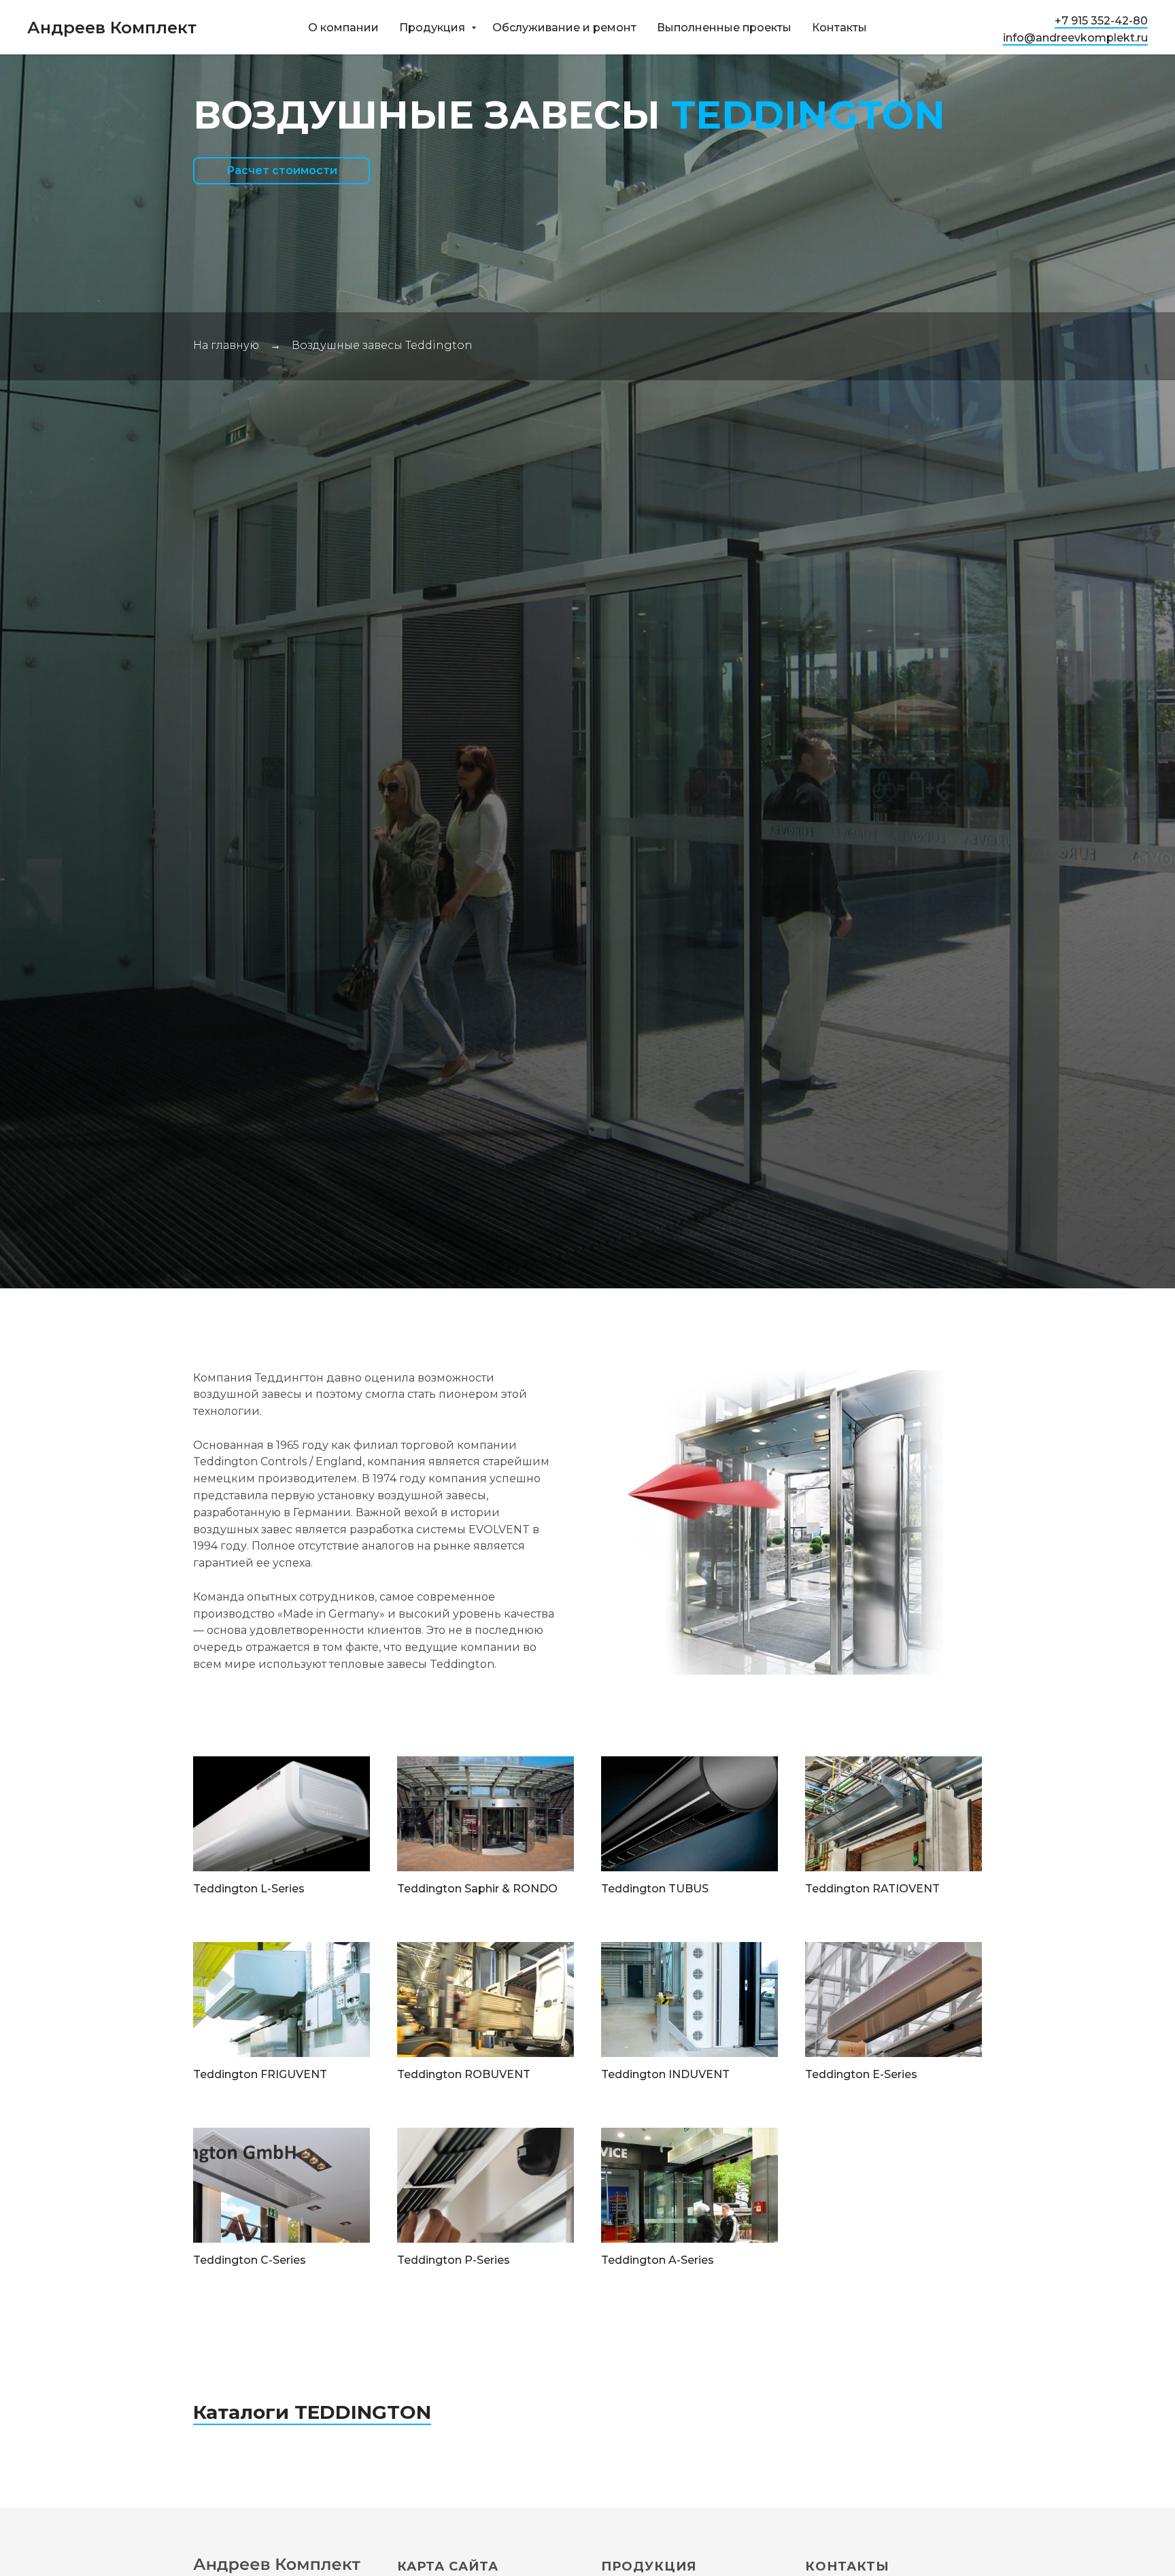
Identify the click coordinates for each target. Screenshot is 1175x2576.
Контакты (839, 28)
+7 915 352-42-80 (1101, 21)
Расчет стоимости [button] (282, 170)
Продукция (433, 28)
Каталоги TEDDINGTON (312, 2412)
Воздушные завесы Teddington (382, 345)
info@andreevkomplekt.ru (1075, 38)
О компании (343, 28)
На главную (226, 345)
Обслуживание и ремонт (564, 28)
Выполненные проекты (724, 28)
